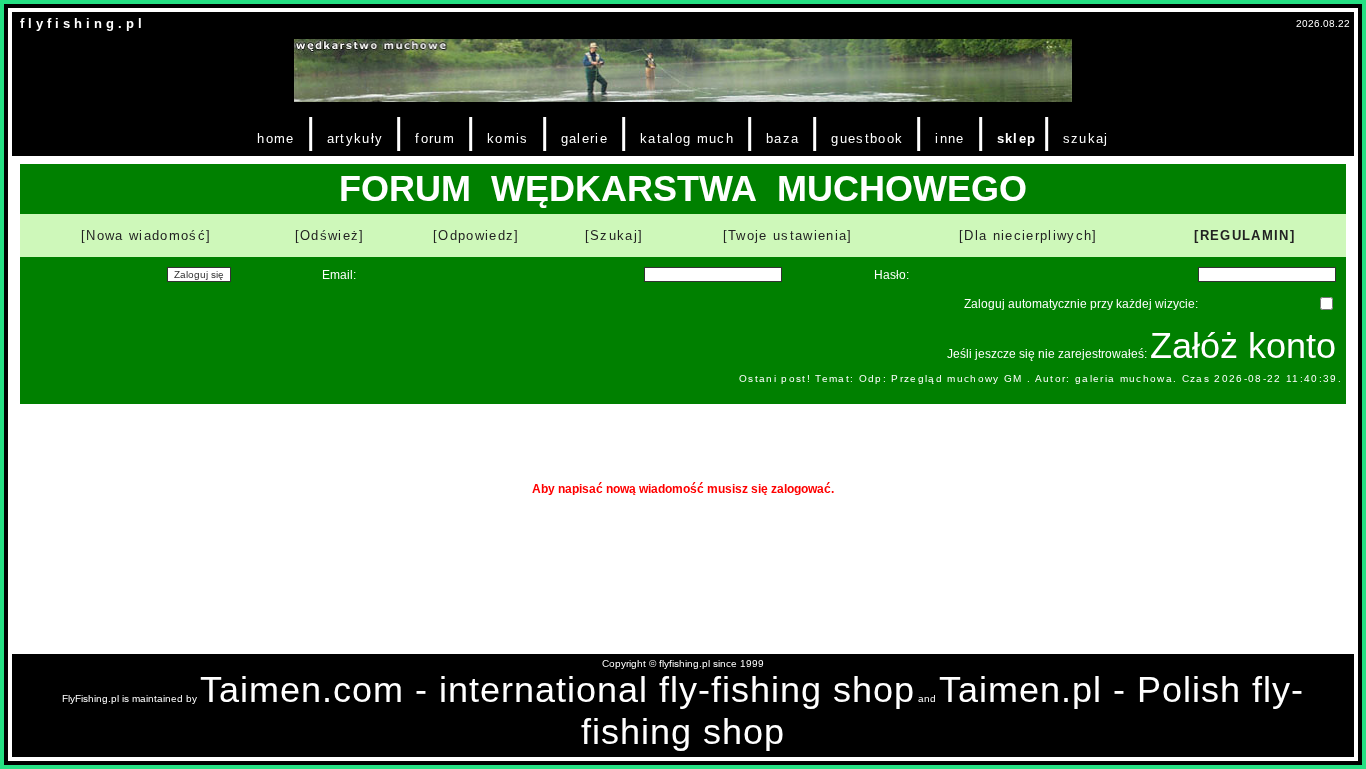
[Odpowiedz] (476, 235)
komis (508, 138)
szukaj (1086, 138)
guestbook (867, 138)
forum (435, 138)
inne (949, 138)
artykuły (355, 138)
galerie (584, 138)
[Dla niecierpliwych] (1028, 235)
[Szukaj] (614, 235)
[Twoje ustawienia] (788, 235)
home (275, 138)
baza (782, 138)
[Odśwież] (330, 235)
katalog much (687, 138)
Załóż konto (1243, 345)
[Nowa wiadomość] (146, 235)
